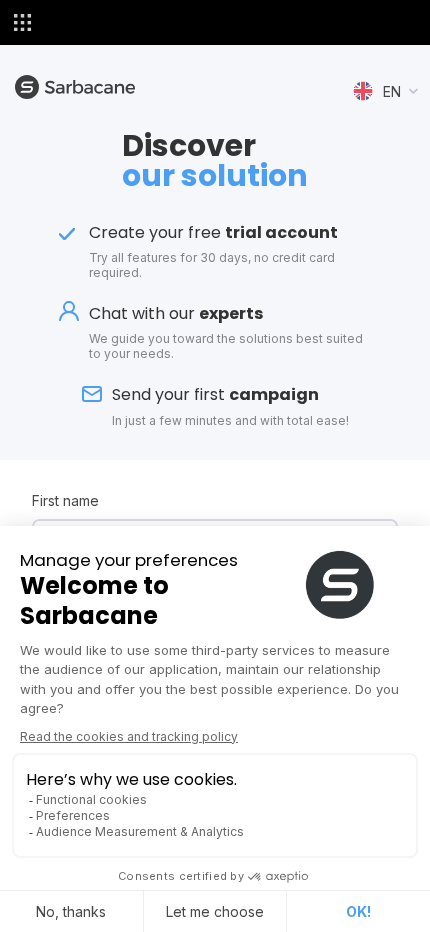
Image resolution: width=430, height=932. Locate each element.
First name (65, 500)
